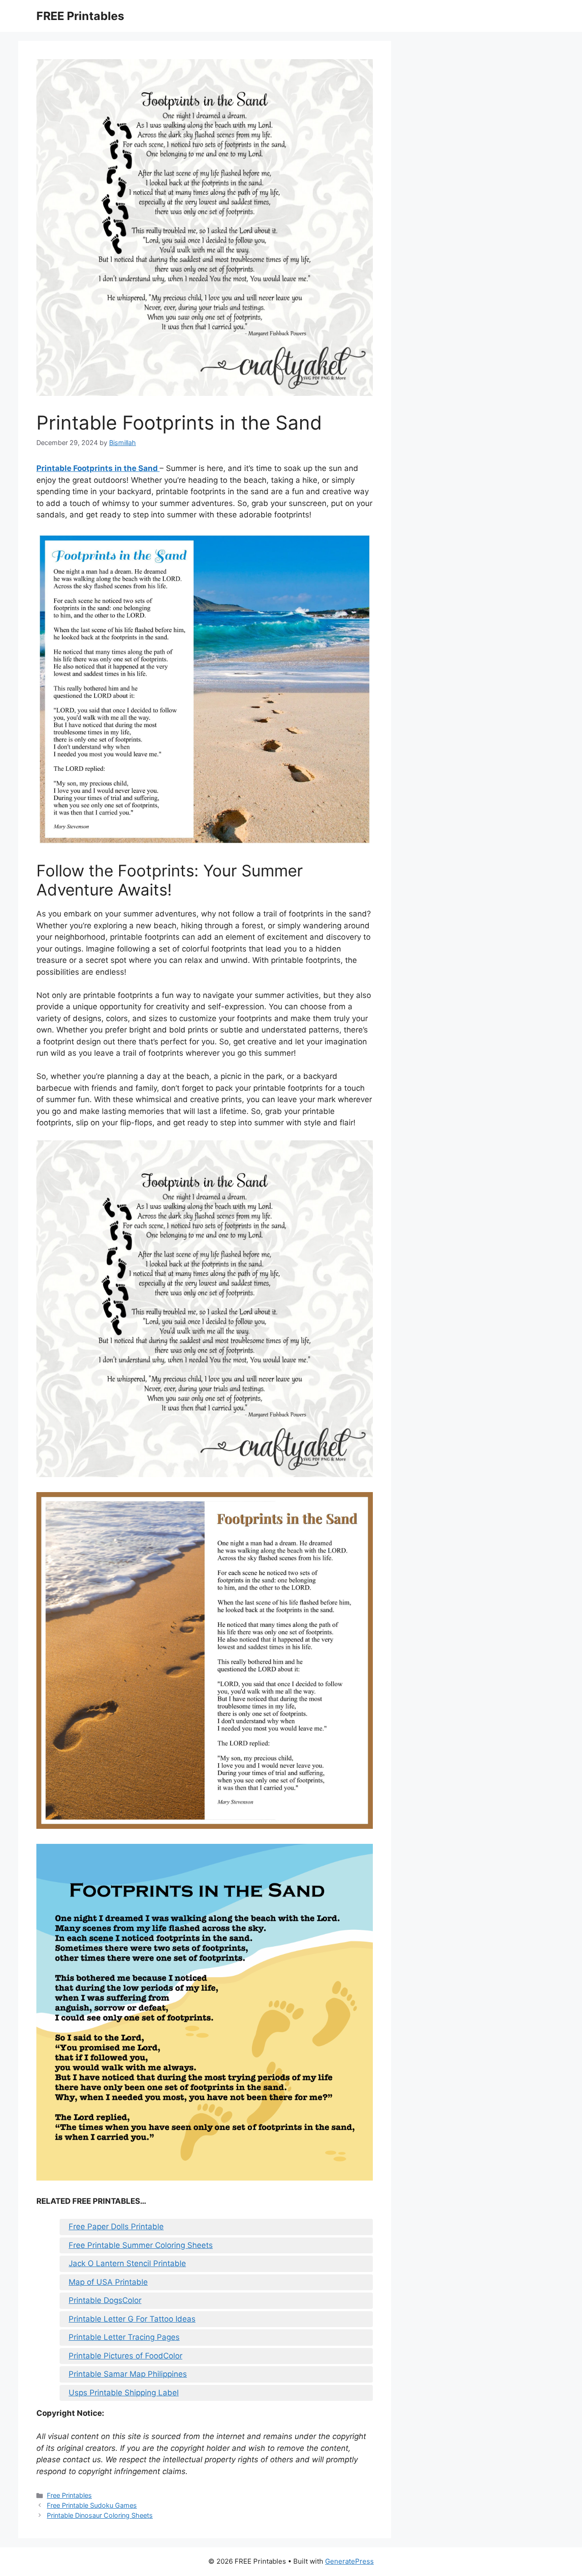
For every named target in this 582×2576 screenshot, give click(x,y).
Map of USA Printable (108, 2282)
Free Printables (69, 2495)
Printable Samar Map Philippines (128, 2374)
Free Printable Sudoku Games (92, 2505)
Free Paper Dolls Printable (116, 2227)
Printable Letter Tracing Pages (124, 2337)
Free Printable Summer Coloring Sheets (141, 2245)
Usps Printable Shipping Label (124, 2393)
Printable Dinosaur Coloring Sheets (100, 2515)
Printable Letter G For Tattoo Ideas (132, 2319)
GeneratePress (349, 2561)
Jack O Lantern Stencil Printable (127, 2263)
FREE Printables (80, 16)
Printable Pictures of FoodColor (125, 2356)
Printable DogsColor (105, 2300)
